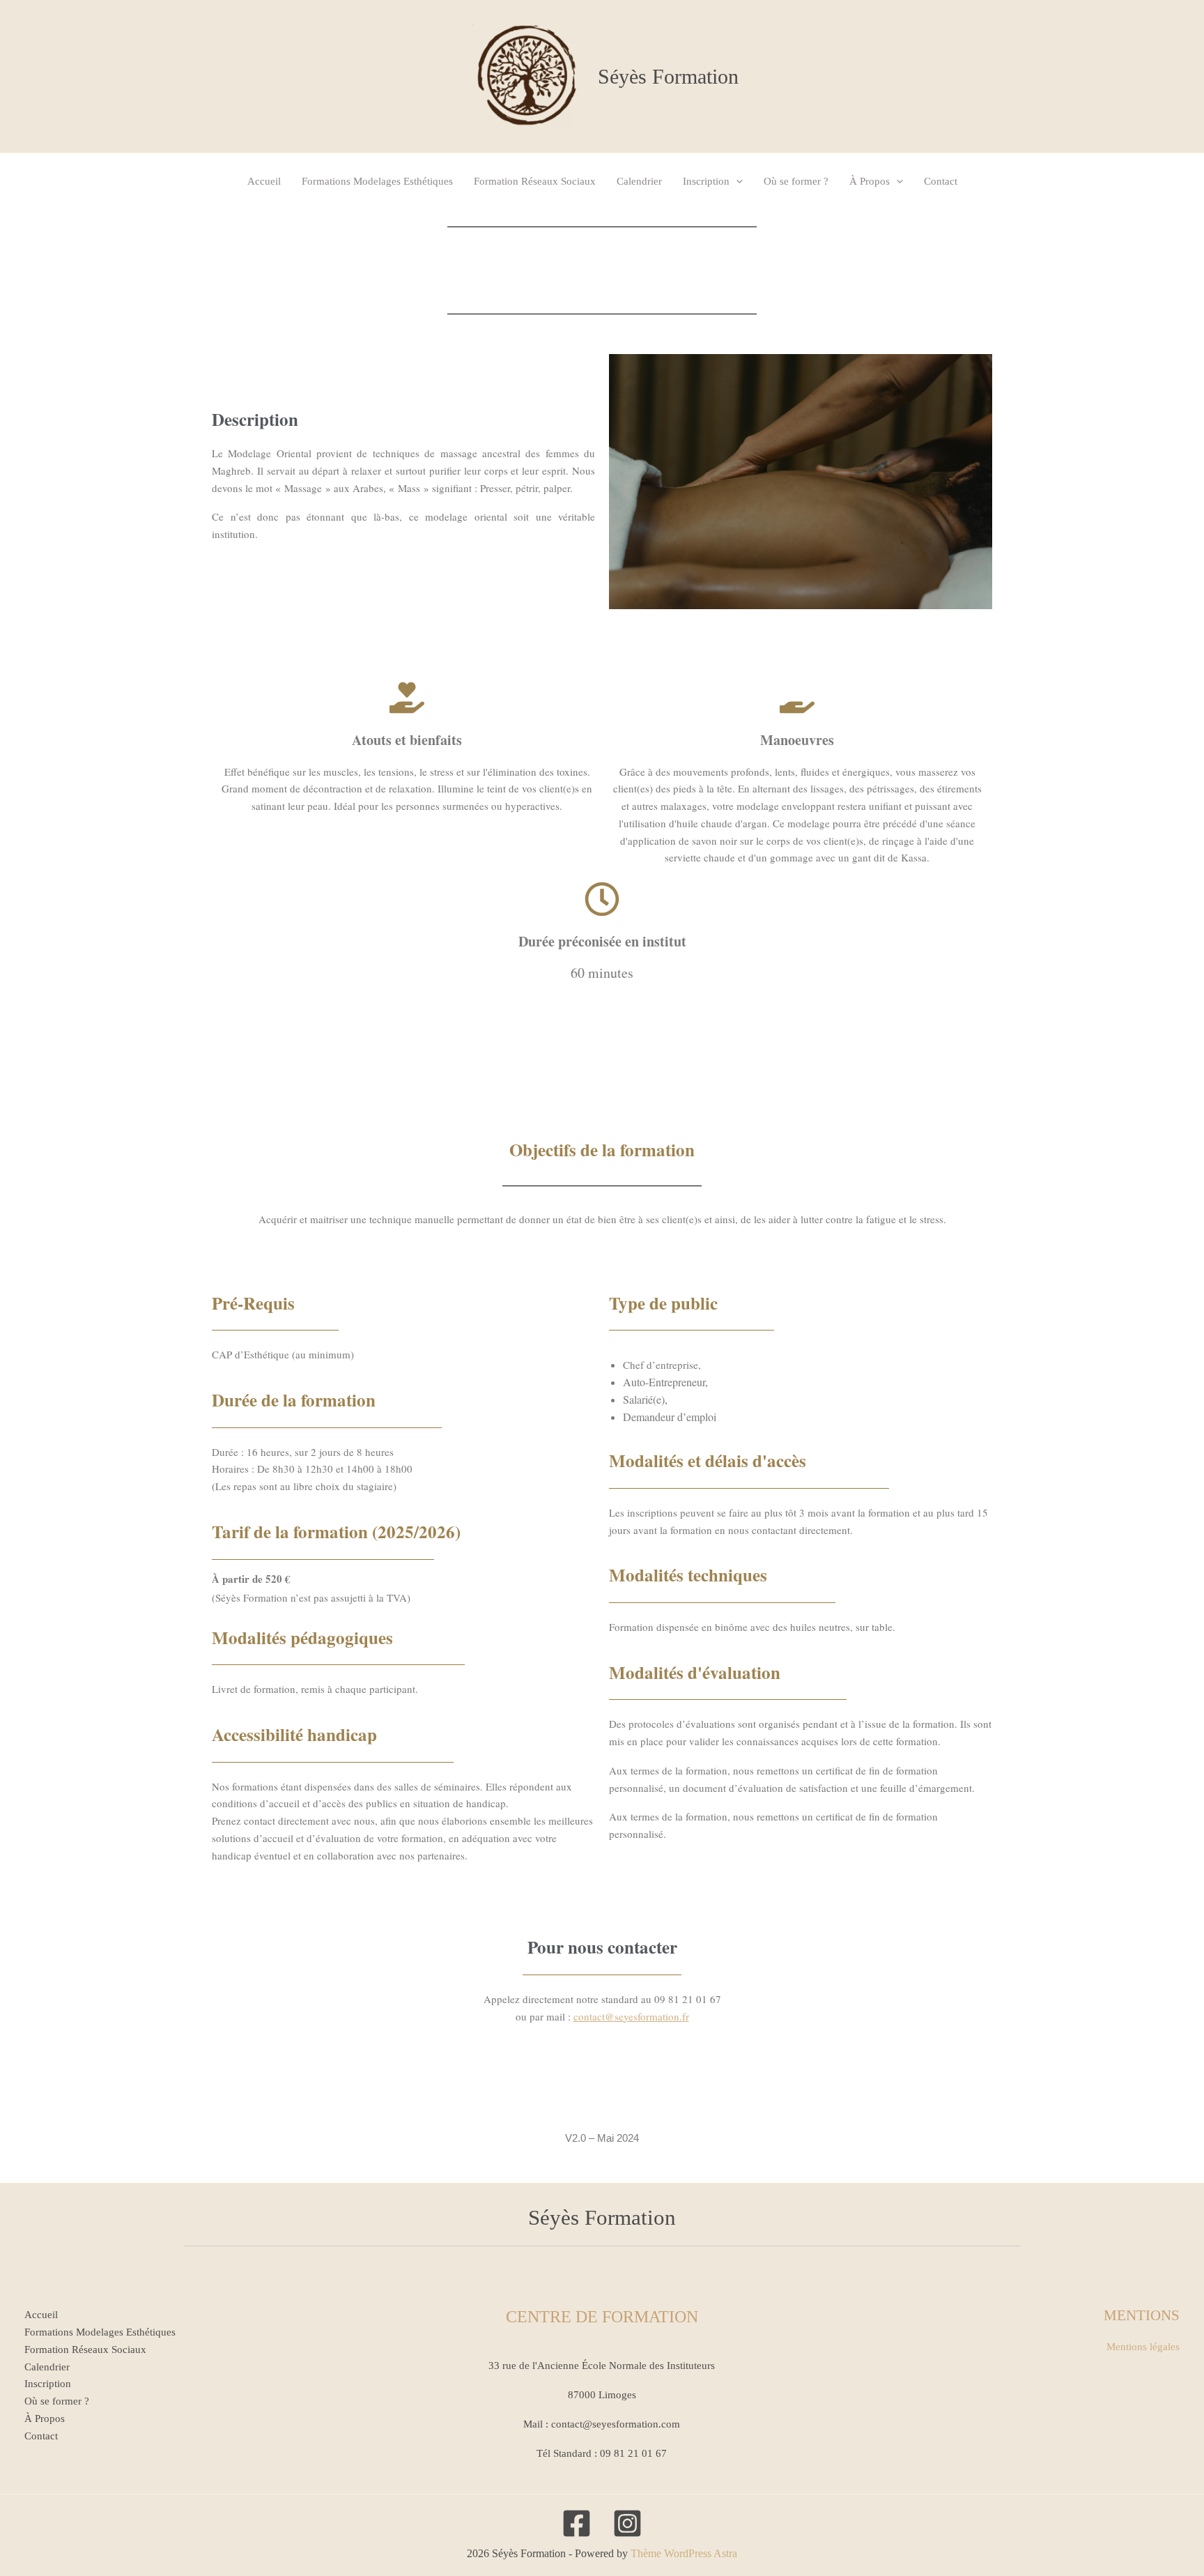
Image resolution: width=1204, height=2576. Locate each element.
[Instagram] (627, 2523)
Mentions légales (1143, 2347)
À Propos (870, 181)
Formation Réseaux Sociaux (535, 181)
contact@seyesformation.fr (631, 2016)
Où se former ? (796, 181)
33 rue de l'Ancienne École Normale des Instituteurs (602, 2366)
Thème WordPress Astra (684, 2553)
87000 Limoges (602, 2395)
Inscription (706, 181)
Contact (941, 181)
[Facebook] (577, 2523)
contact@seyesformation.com (616, 2424)
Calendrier (639, 181)
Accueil (264, 181)
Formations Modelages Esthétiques (377, 181)
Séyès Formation (668, 76)
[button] (736, 181)
